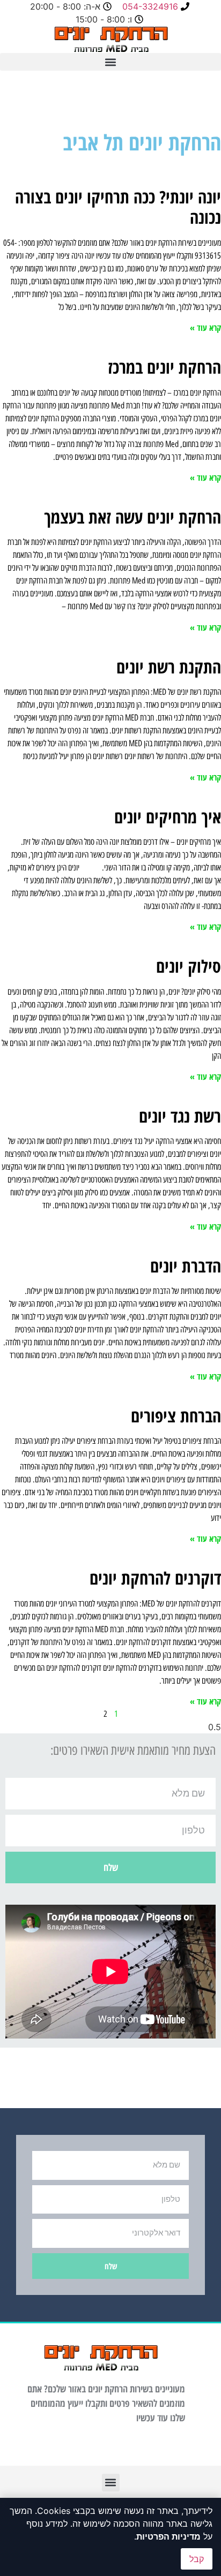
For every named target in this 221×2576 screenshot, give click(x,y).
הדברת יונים (186, 1266)
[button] (110, 62)
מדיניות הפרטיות (168, 2536)
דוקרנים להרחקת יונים (155, 1578)
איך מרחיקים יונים (168, 817)
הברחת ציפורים (176, 1416)
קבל (197, 2559)
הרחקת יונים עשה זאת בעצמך (132, 517)
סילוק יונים (189, 966)
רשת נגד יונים (180, 1116)
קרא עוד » (205, 328)
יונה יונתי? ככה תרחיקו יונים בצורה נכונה (118, 207)
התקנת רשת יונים (169, 667)
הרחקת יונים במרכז (164, 367)
